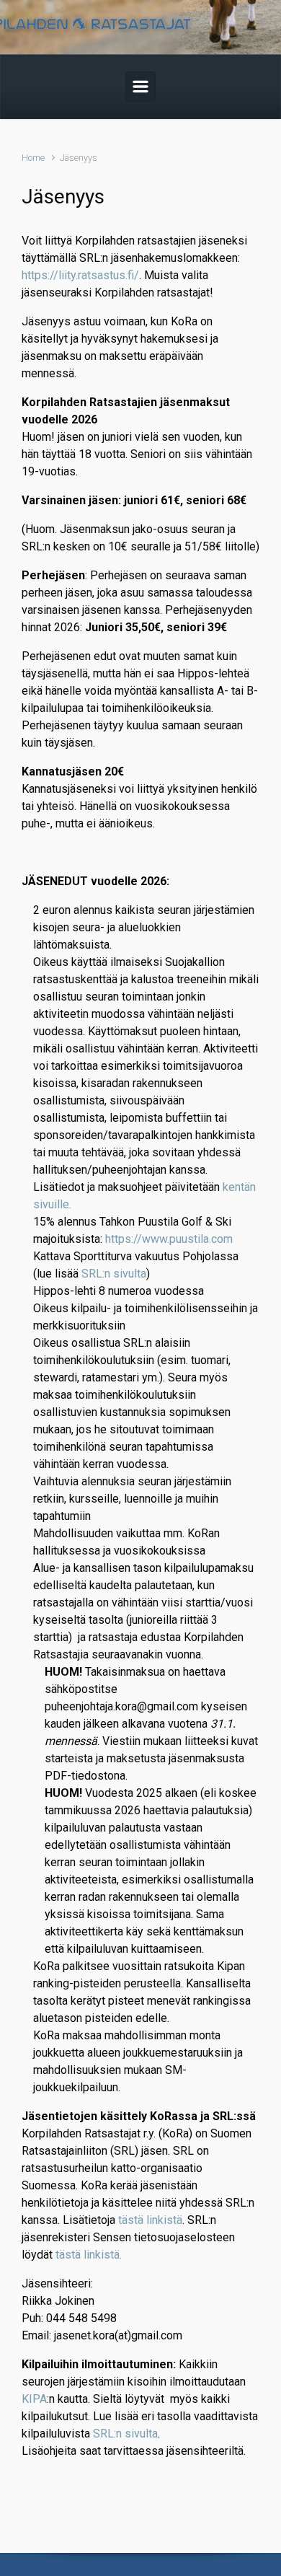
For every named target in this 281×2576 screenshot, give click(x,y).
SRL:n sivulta (114, 1274)
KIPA (34, 2399)
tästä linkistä (150, 2220)
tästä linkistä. (89, 2255)
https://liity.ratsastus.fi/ (80, 275)
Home (33, 158)
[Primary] (140, 87)
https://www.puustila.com (169, 1239)
